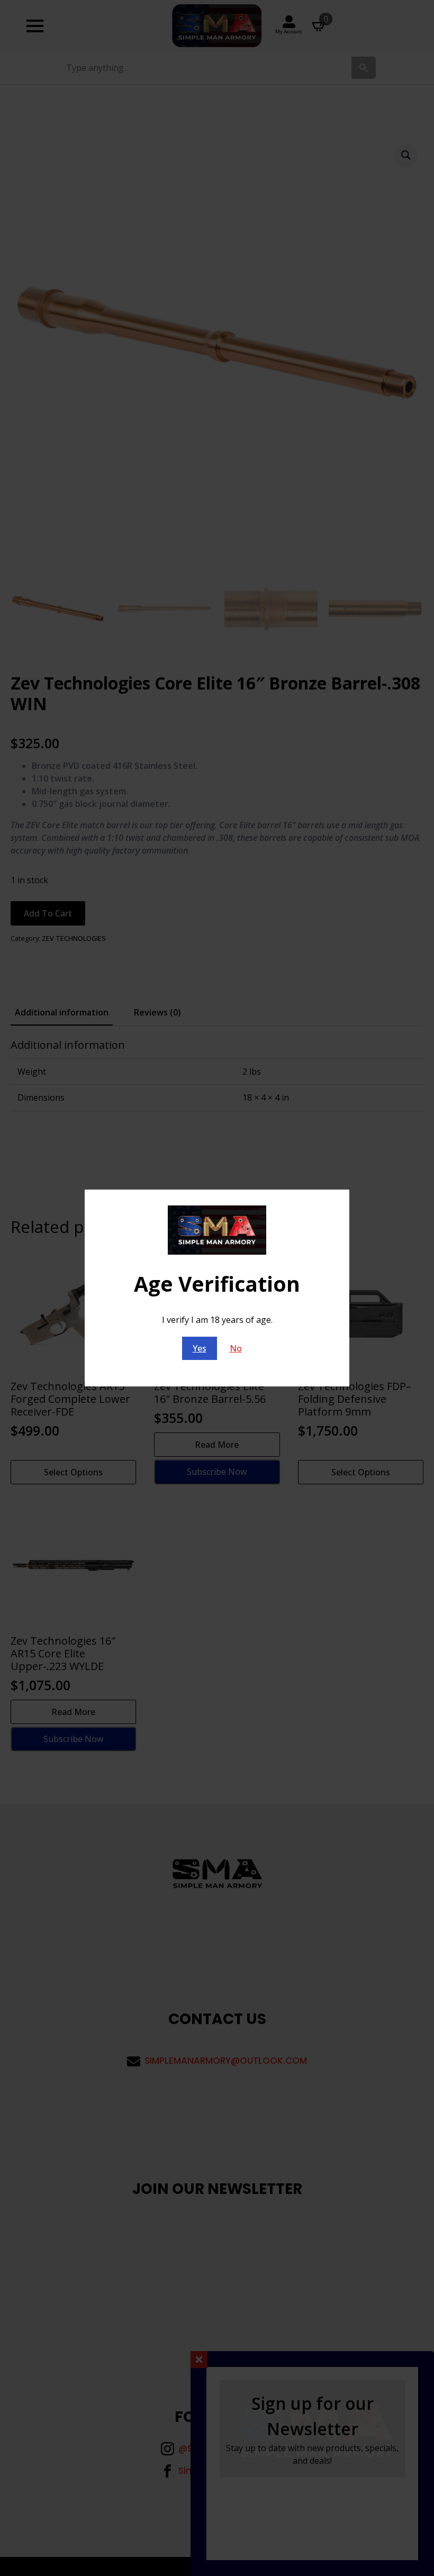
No (236, 1348)
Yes (200, 1348)
